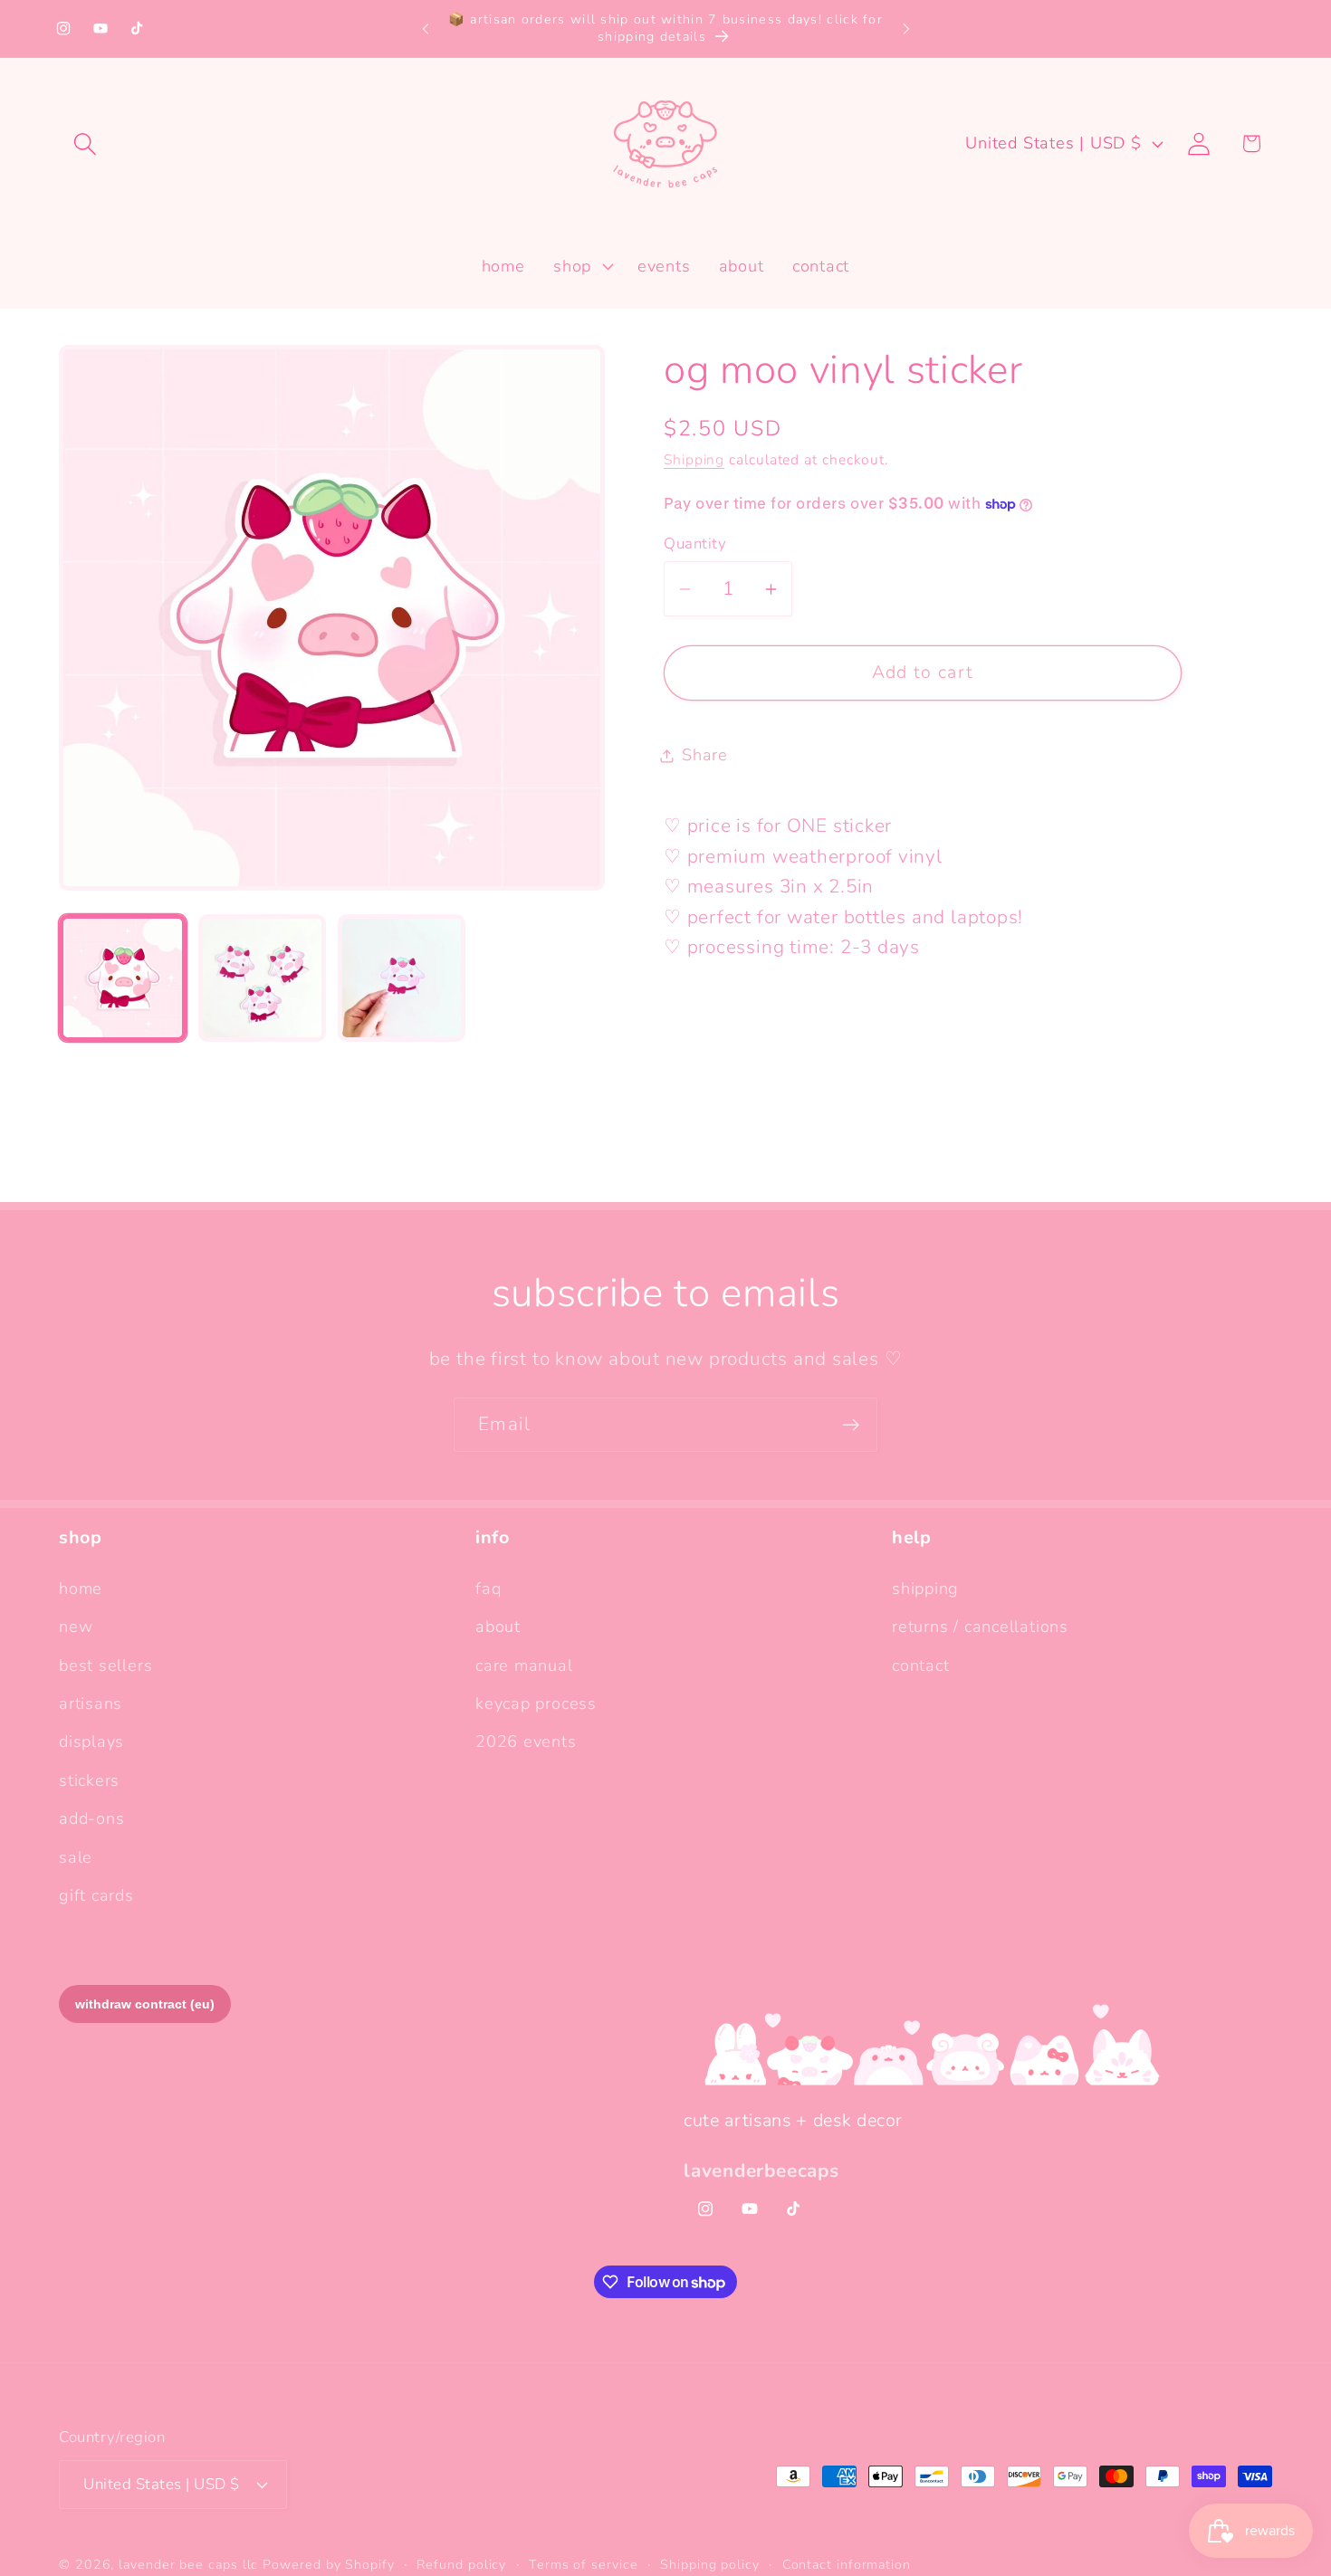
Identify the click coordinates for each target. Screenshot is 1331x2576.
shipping (925, 1588)
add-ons (91, 1818)
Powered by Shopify (328, 2565)
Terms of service (584, 2565)
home (81, 1588)
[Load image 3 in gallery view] (402, 978)
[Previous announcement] (426, 29)
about (498, 1627)
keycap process (536, 1703)
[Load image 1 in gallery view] (123, 978)
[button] (85, 143)
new (76, 1627)
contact (920, 1665)
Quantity (695, 544)
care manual (524, 1665)
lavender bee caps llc (188, 2565)
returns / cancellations (980, 1627)
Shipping (694, 461)
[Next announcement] (906, 29)
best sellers (105, 1665)
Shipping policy (710, 2565)
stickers (89, 1779)
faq (488, 1588)
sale (76, 1856)
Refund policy (461, 2565)
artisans (91, 1703)
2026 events (526, 1741)
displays (91, 1741)
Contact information (847, 2565)
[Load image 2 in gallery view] (262, 978)
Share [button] (705, 755)
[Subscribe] (851, 1425)
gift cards (96, 1895)
